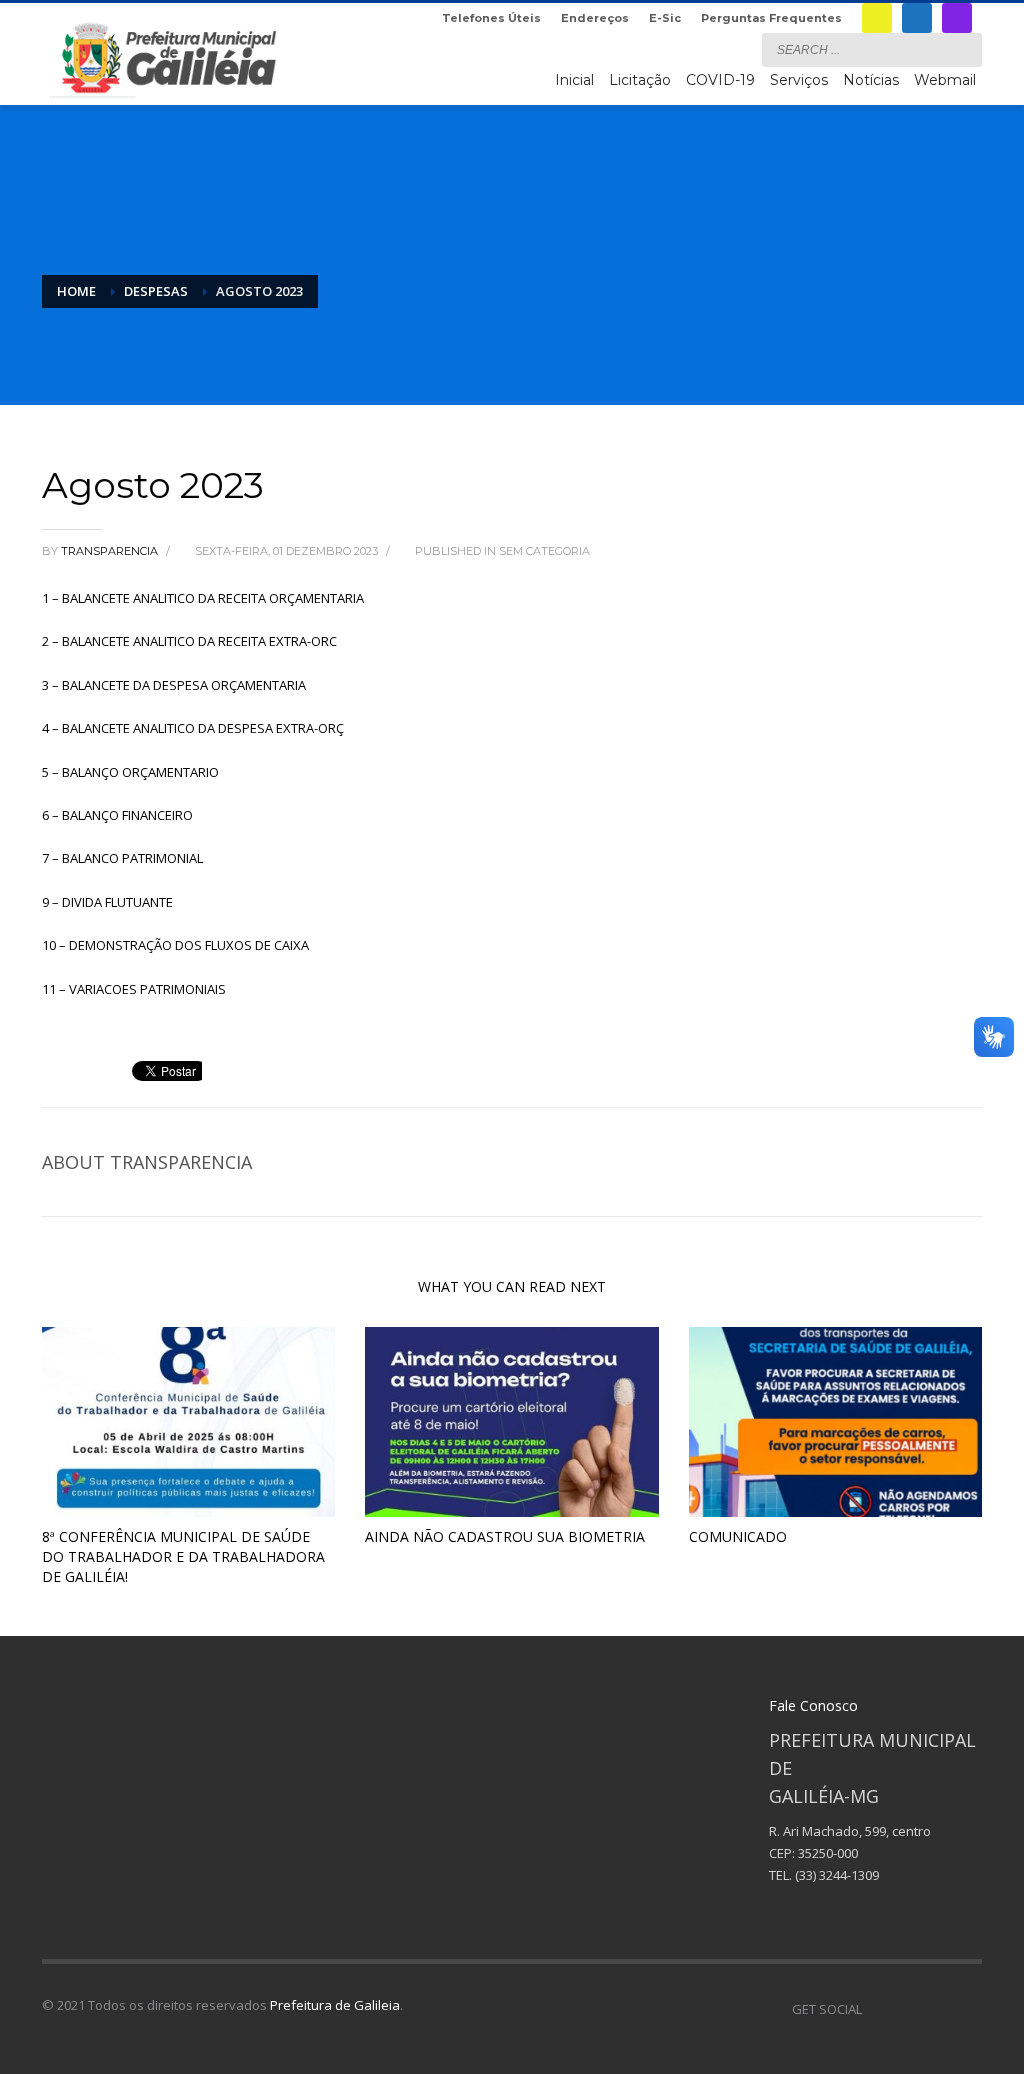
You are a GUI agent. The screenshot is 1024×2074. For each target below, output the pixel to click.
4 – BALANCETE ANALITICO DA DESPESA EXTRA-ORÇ (193, 728)
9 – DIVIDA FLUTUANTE (107, 902)
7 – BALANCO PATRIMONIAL (122, 858)
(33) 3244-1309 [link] (837, 1875)
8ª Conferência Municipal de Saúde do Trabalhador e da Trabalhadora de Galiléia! (183, 1556)
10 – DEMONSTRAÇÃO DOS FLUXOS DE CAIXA (175, 945)
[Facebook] (917, 18)
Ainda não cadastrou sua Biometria (505, 1536)
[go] (962, 49)
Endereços (595, 18)
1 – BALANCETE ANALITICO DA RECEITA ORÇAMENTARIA (203, 598)
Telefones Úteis (491, 18)
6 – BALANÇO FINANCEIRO (117, 815)
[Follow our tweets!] (907, 2009)
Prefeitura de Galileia (335, 2005)
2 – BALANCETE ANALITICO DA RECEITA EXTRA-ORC (189, 641)
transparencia (111, 551)
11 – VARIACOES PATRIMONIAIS (134, 989)
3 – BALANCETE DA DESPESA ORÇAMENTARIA (174, 685)
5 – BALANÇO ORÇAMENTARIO (130, 772)
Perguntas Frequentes (771, 18)
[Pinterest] (937, 2009)
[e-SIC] (877, 18)
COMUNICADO (738, 1536)
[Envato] (967, 2009)
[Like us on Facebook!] (877, 2009)
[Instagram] (957, 18)
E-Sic (665, 18)
